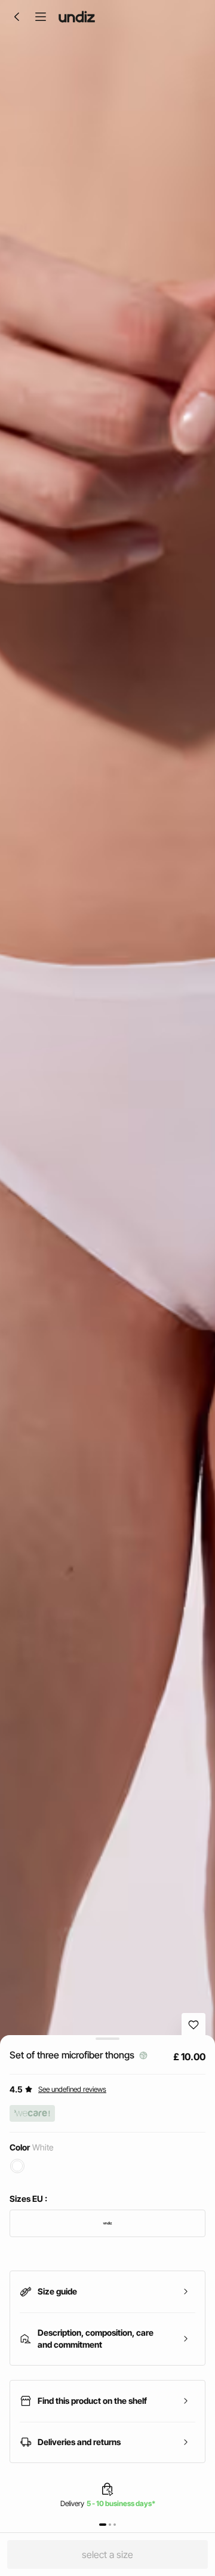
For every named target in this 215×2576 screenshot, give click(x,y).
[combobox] (107, 2223)
